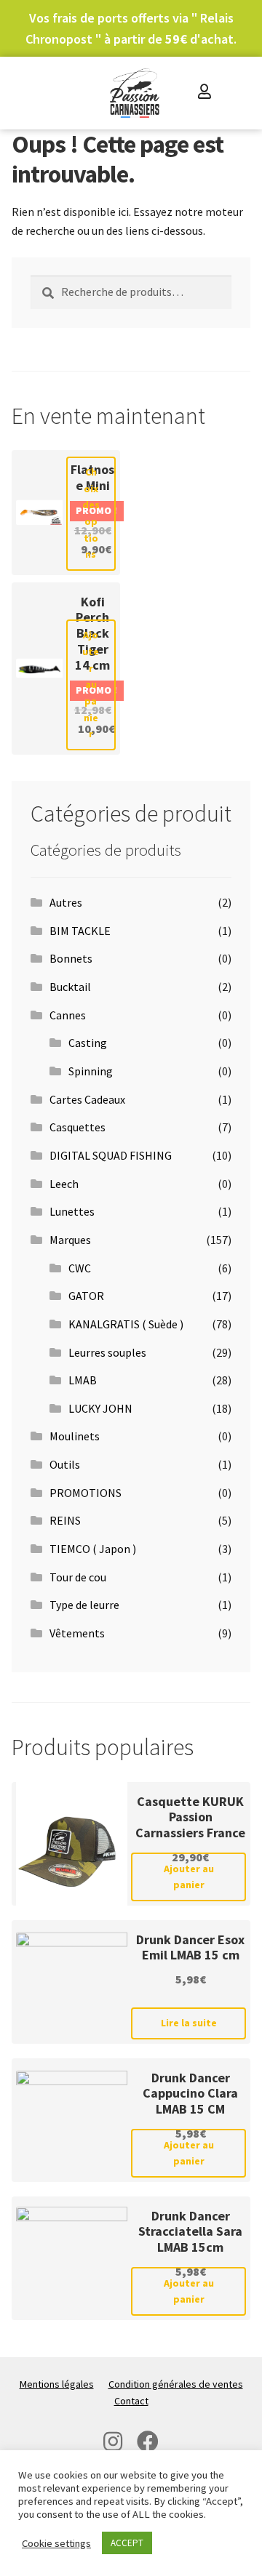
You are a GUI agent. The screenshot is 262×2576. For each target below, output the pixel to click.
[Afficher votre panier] (236, 93)
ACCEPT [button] (127, 2543)
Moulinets (75, 1436)
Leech (64, 1184)
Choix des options (91, 513)
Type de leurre (84, 1605)
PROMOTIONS (86, 1493)
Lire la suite (189, 2023)
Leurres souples (107, 1352)
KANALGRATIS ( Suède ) (126, 1324)
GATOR (86, 1296)
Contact (131, 2401)
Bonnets (71, 958)
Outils (65, 1464)
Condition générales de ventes (176, 2384)
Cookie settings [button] (56, 2543)
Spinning (91, 1071)
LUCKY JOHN (100, 1408)
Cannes (68, 1015)
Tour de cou (78, 1577)
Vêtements (77, 1633)
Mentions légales (57, 2384)
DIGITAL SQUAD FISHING (111, 1155)
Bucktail (70, 987)
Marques (70, 1240)
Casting (88, 1043)
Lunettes (72, 1211)
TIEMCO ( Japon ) (93, 1549)
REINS (65, 1520)
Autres (66, 902)
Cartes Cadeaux (87, 1099)
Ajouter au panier (91, 684)
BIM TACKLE (80, 931)
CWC (80, 1268)
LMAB (83, 1380)
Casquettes (78, 1127)
